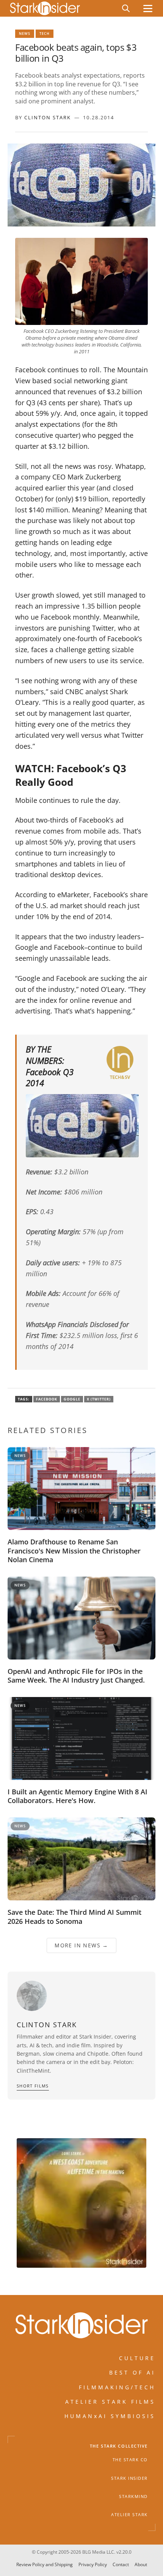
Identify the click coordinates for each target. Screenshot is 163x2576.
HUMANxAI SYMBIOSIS (110, 2416)
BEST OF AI (132, 2373)
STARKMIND (133, 2496)
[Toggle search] (126, 8)
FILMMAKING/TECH (117, 2387)
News (25, 34)
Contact (121, 2564)
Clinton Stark (48, 117)
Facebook (47, 1399)
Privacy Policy (93, 2564)
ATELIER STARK (129, 2515)
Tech (45, 34)
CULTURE (137, 2358)
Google (72, 1399)
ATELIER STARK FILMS (110, 2402)
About (141, 2564)
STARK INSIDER (129, 2478)
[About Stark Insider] (81, 2203)
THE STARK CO (130, 2460)
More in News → (81, 1945)
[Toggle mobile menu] (148, 9)
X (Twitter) (99, 1399)
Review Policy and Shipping (45, 2564)
